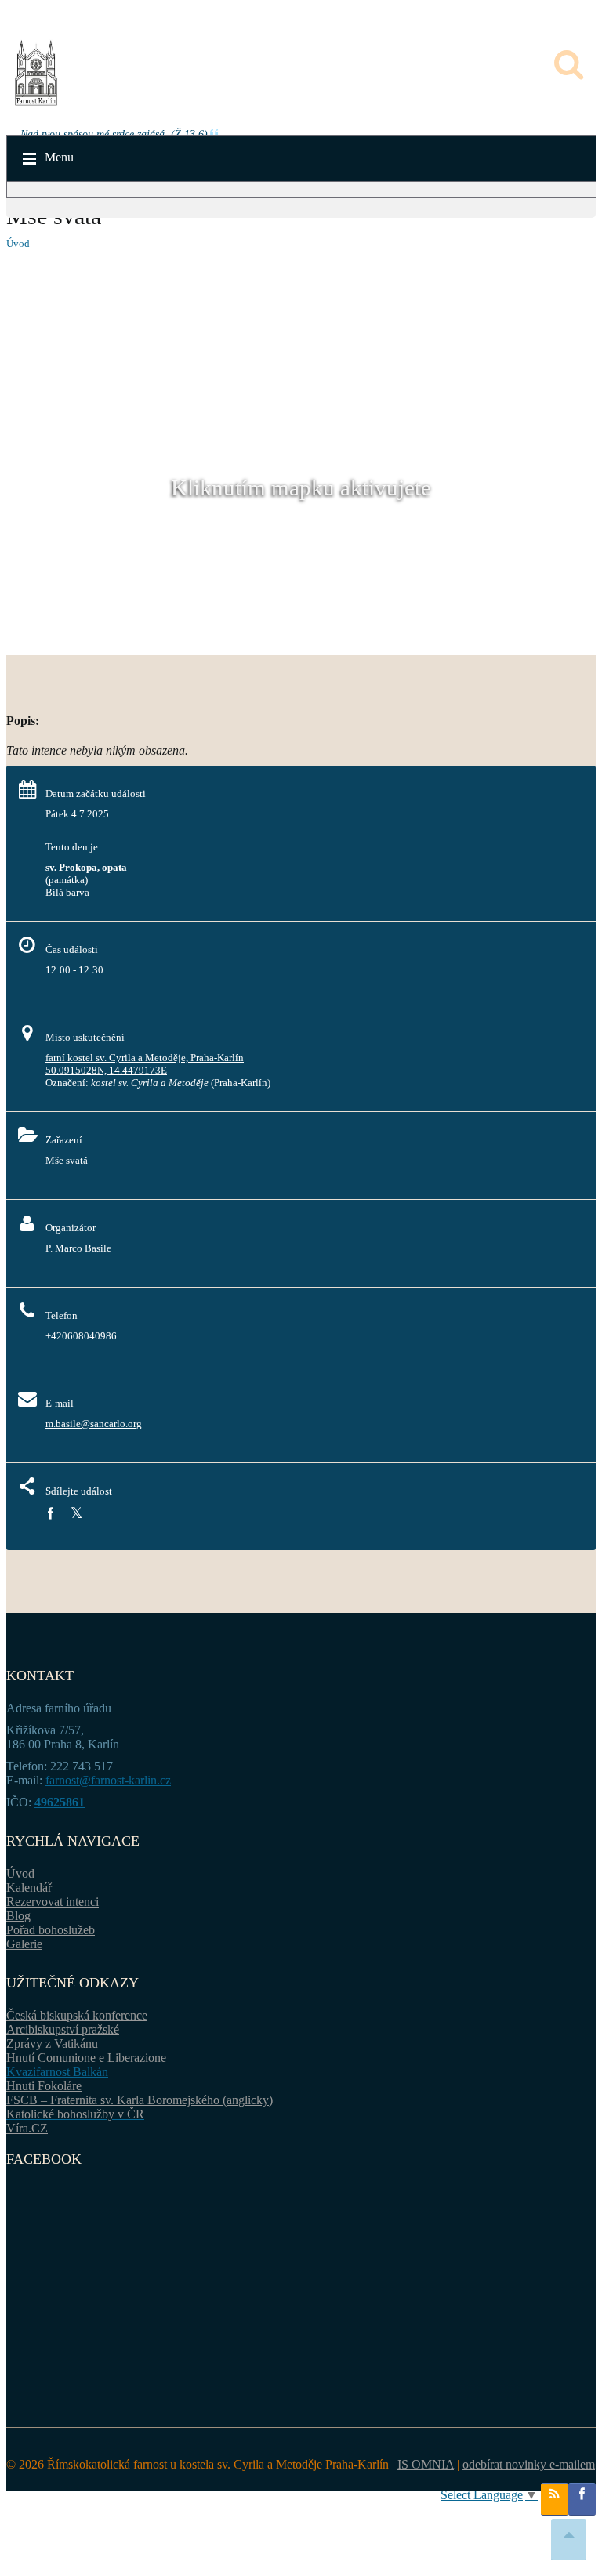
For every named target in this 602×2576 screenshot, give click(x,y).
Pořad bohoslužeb (51, 1930)
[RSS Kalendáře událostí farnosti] (555, 2499)
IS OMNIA (426, 2464)
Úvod (18, 243)
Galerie (24, 1944)
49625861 (60, 1802)
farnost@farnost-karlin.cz (108, 1780)
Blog (18, 1916)
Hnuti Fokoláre (44, 2086)
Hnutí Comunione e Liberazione (86, 2058)
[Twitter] (76, 1514)
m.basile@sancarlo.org (94, 1424)
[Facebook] (50, 1514)
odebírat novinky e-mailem (529, 2464)
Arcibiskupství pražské (63, 2029)
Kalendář (29, 1888)
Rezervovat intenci (53, 1902)
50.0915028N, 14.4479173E (106, 1070)
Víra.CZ (27, 2128)
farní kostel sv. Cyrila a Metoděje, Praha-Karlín (145, 1058)
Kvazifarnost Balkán (57, 2072)
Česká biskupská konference (77, 2015)
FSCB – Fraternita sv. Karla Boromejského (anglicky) (140, 2100)
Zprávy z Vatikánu (52, 2043)
